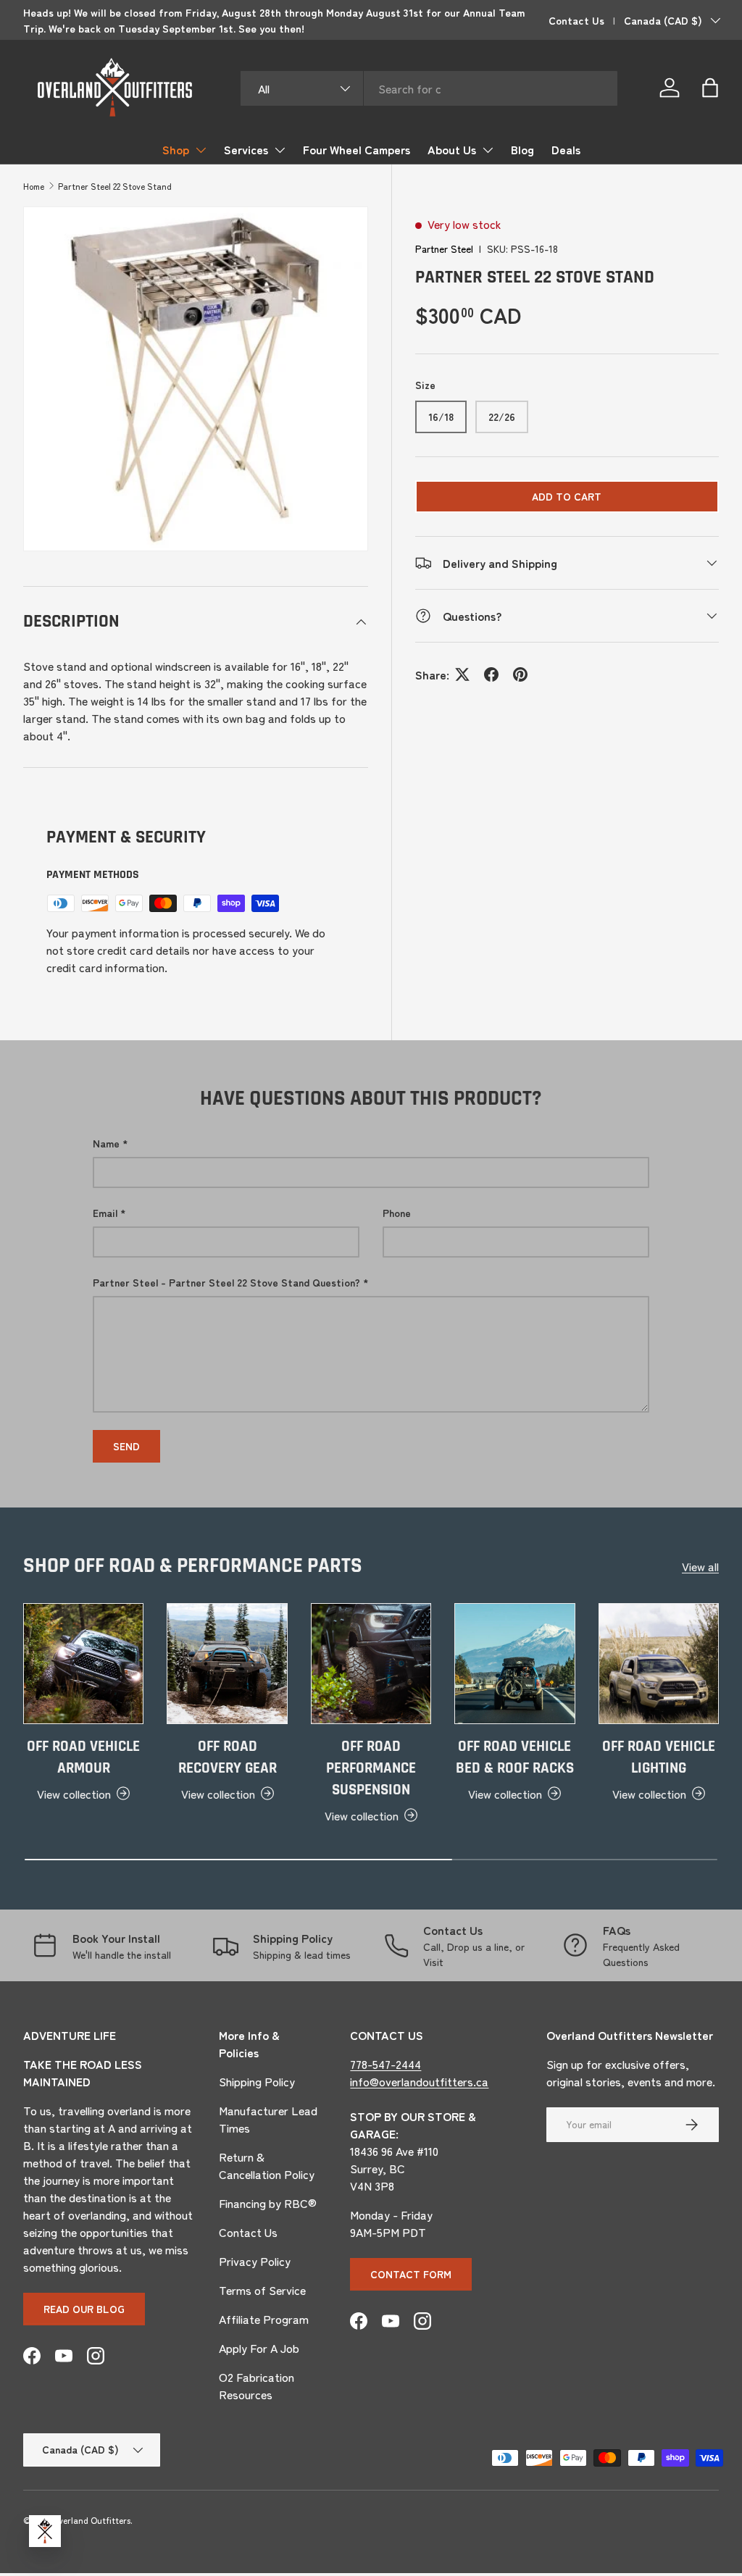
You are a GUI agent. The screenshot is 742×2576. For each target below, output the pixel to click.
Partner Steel (444, 248)
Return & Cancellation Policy (267, 2165)
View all (700, 1566)
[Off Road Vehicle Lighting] (659, 1663)
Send (126, 1446)
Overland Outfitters (91, 2520)
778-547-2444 (385, 2064)
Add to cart (567, 496)
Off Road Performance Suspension (371, 1768)
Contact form (411, 2274)
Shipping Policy (257, 2081)
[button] (710, 88)
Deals (566, 149)
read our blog (84, 2309)
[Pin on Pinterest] (520, 674)
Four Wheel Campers (357, 149)
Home (34, 186)
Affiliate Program (264, 2319)
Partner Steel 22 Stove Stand (115, 186)
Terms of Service (262, 2290)
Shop (176, 149)
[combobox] (429, 88)
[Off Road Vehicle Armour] (83, 1663)
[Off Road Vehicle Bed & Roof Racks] (514, 1663)
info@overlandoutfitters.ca (419, 2081)
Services (246, 149)
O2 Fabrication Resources (257, 2385)
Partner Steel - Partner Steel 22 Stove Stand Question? (226, 1282)
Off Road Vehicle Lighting (659, 1757)
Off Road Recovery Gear (228, 1757)
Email (105, 1213)
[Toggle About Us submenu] (488, 150)
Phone (397, 1213)
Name (106, 1143)
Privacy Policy (255, 2261)
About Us (452, 149)
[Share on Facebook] (491, 674)
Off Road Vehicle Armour (83, 1757)
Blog (522, 149)
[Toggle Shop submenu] (201, 150)
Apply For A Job (259, 2348)
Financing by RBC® (268, 2203)
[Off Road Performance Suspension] (371, 1663)
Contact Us (576, 20)
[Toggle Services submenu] (280, 150)
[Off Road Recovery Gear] (227, 1663)
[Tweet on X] (462, 674)
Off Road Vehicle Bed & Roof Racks (515, 1757)
